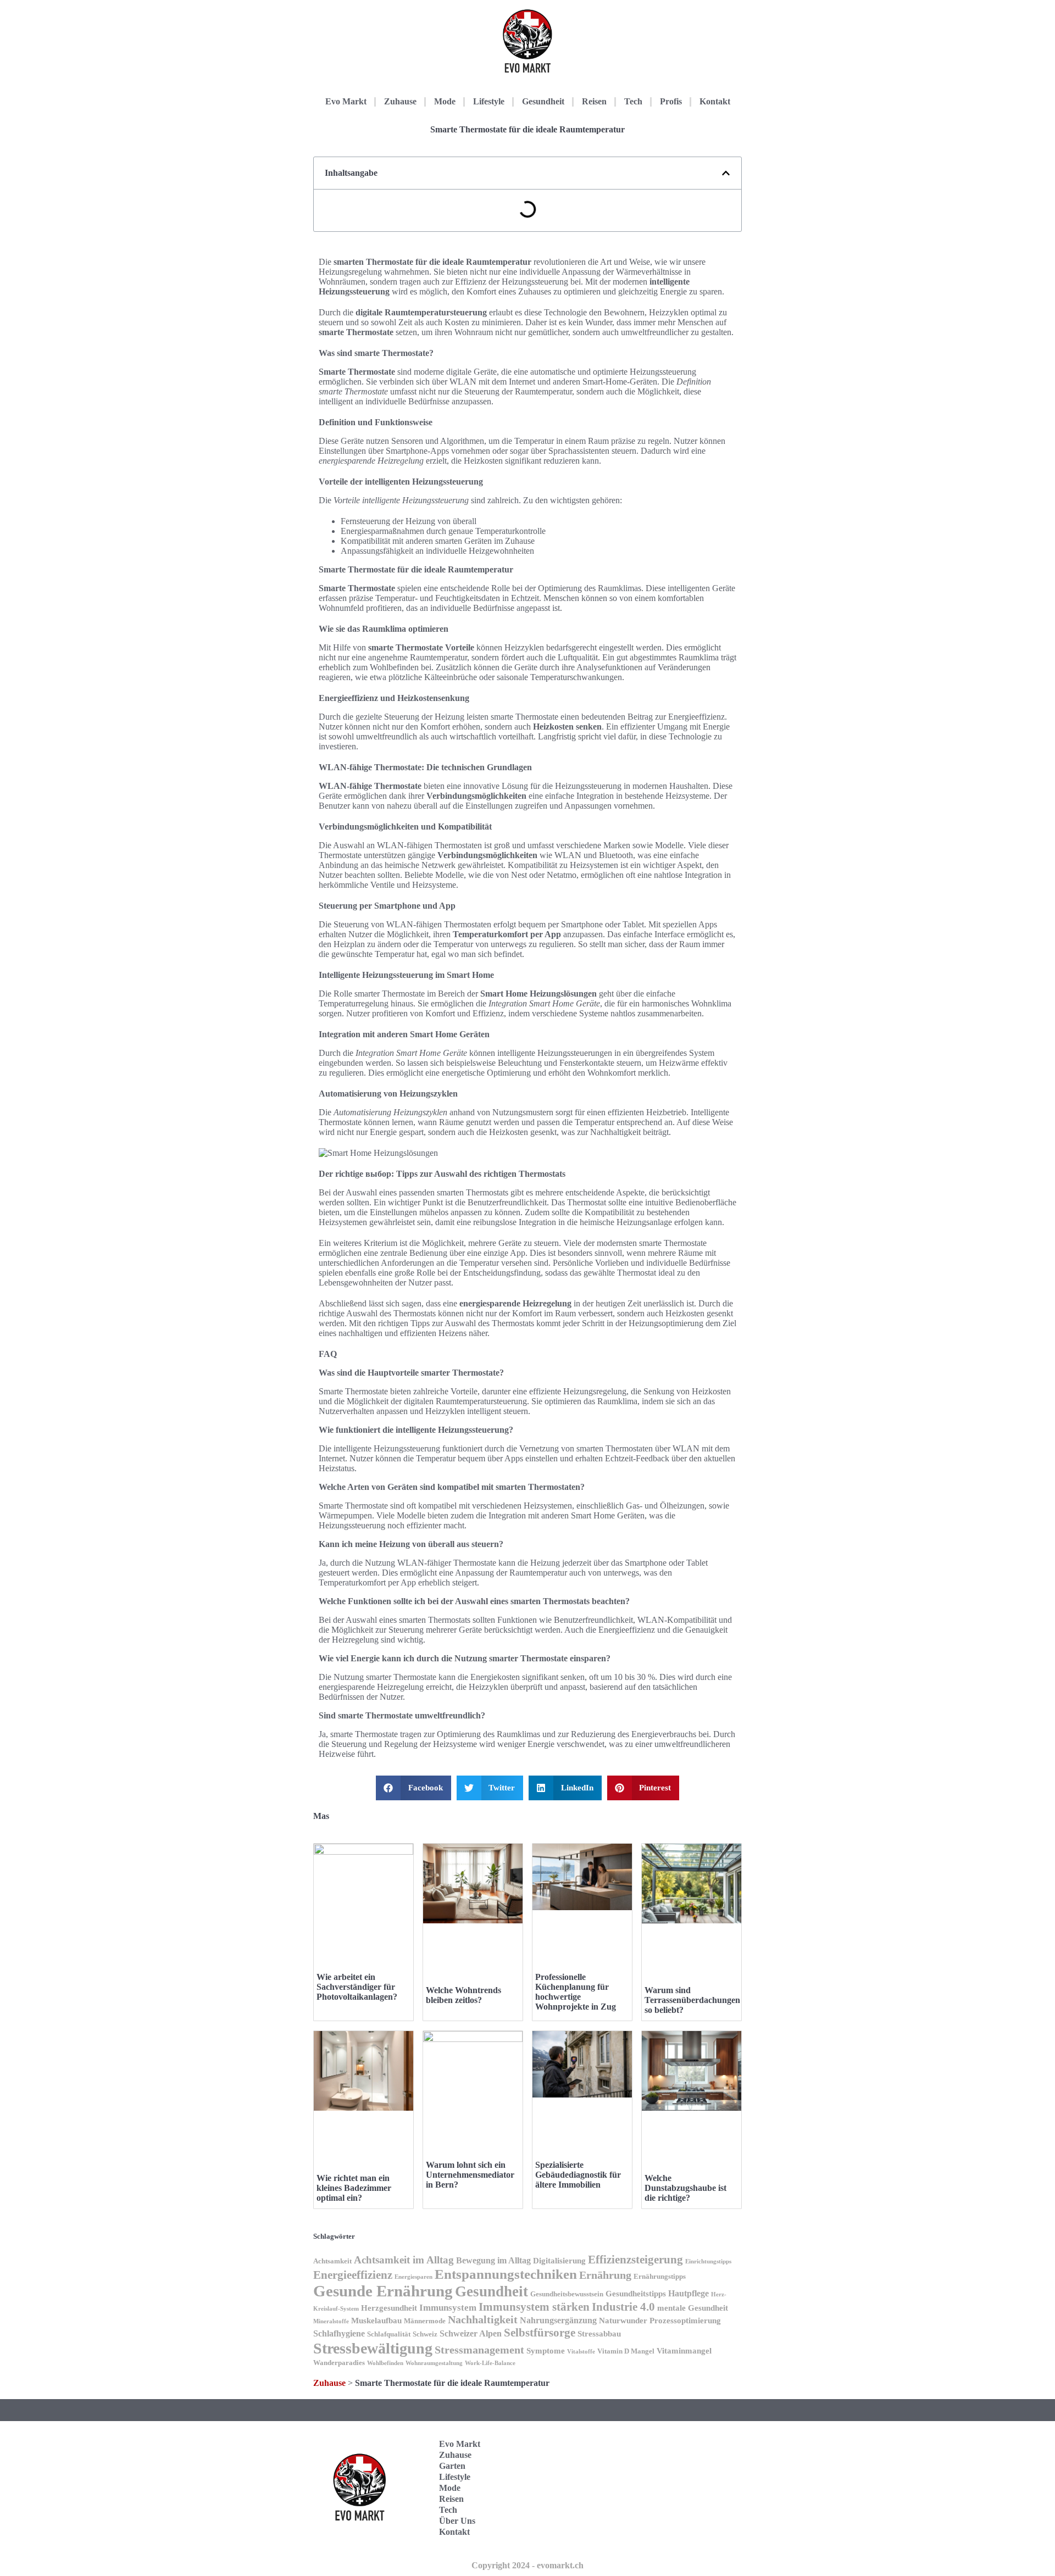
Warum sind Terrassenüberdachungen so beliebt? (692, 2000)
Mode (445, 101)
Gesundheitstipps (636, 2294)
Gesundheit (543, 101)
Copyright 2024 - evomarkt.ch (527, 2565)
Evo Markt (346, 101)
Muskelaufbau (376, 2321)
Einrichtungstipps (708, 2261)
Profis (671, 101)
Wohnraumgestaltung (434, 2363)
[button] (726, 173)
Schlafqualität (389, 2334)
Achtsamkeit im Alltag (404, 2260)
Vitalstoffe (581, 2352)
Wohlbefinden (385, 2363)
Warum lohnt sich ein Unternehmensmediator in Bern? (470, 2175)
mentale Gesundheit (693, 2308)
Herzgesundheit (389, 2308)
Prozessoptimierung (685, 2321)
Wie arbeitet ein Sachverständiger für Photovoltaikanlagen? (357, 1987)
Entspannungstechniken (506, 2274)
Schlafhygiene (339, 2333)
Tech (633, 101)
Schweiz (425, 2334)
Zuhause (400, 101)
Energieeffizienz (353, 2275)
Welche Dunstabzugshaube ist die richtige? (685, 2188)
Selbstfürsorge (540, 2333)
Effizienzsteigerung (635, 2260)
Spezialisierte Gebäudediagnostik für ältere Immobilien (578, 2175)
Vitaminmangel (684, 2351)
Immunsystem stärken (534, 2307)
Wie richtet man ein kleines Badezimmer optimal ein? (354, 2188)
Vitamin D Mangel (626, 2351)
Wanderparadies (339, 2363)
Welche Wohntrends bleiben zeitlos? (463, 1995)
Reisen (594, 101)
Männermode (425, 2321)
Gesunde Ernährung (383, 2291)
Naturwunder (623, 2321)
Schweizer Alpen (471, 2333)
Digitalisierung (559, 2261)
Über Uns (457, 2521)
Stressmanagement (479, 2350)
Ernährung (605, 2275)
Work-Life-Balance (490, 2363)
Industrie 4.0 (623, 2307)
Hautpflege (688, 2293)
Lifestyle (489, 101)
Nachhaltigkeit (483, 2320)
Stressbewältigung (373, 2348)
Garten (452, 2466)
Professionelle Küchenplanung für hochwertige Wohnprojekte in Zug (576, 1992)
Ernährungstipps (660, 2277)
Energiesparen (413, 2277)
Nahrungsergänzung (558, 2320)
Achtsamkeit (332, 2261)
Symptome (546, 2351)
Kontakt (715, 101)
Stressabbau (599, 2334)
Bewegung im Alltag (493, 2260)
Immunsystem (448, 2308)
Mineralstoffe (331, 2321)
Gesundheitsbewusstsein (567, 2294)
